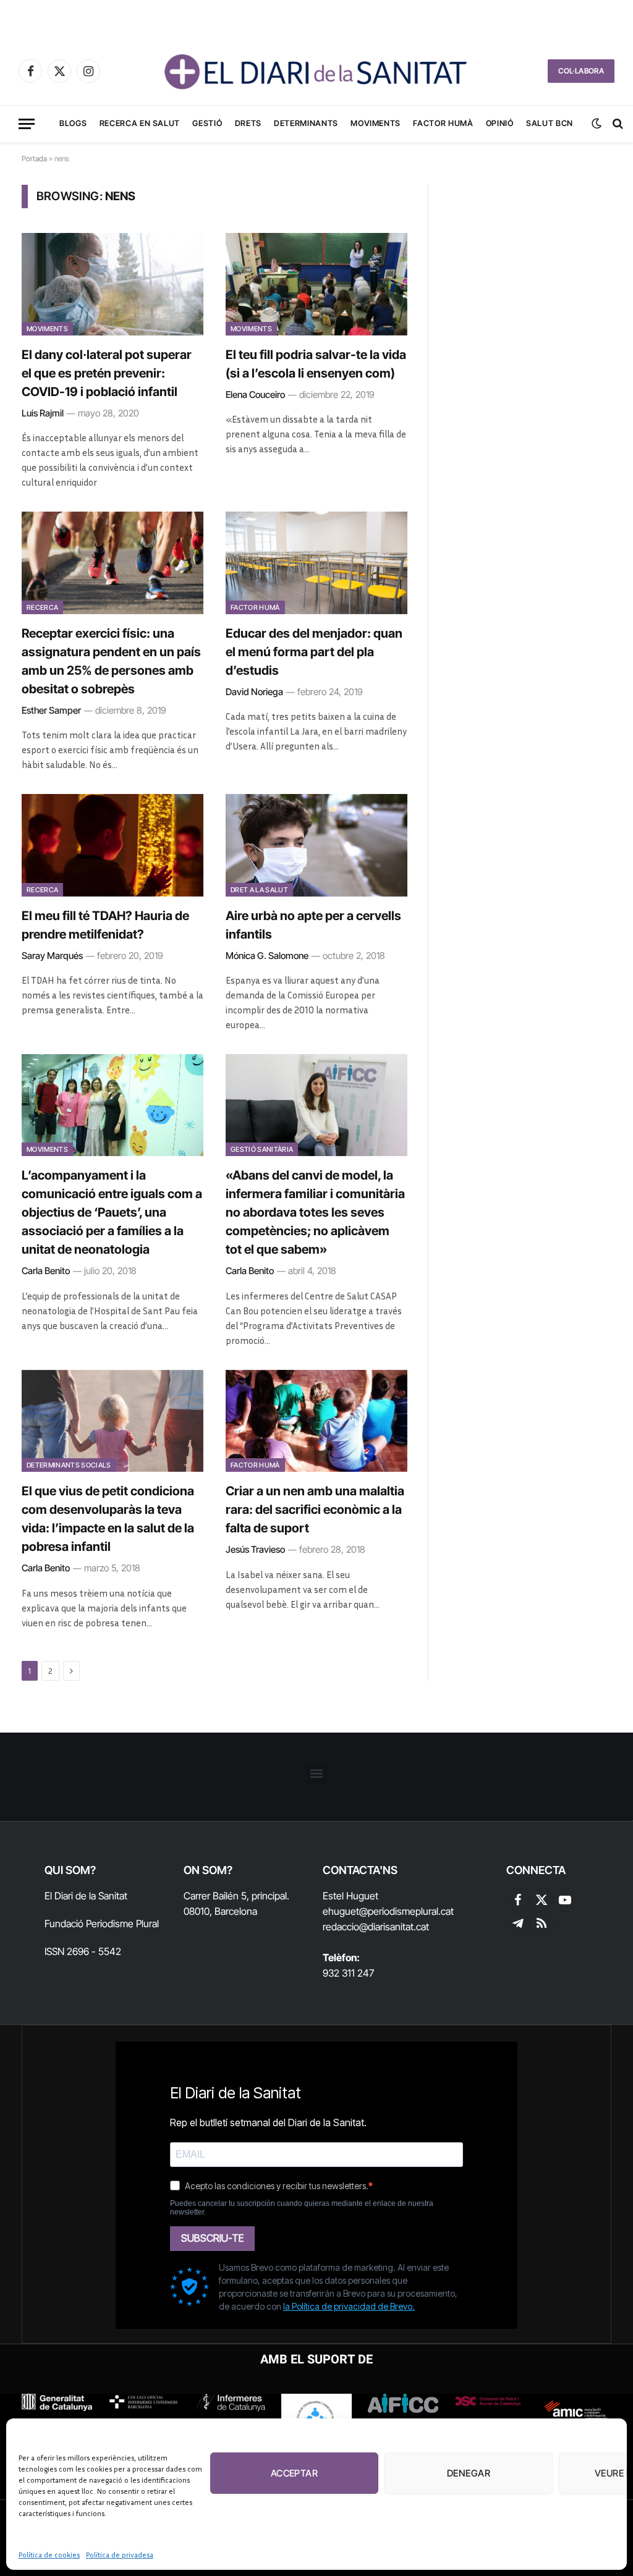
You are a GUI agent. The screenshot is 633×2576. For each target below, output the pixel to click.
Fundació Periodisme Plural (102, 1924)
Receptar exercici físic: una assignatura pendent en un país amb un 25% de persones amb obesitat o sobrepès (111, 661)
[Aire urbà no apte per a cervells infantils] (316, 845)
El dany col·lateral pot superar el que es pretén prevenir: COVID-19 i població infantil (107, 373)
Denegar (469, 2473)
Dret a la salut (259, 890)
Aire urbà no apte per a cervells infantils (313, 925)
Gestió (207, 123)
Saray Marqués (52, 956)
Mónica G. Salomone (267, 956)
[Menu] (27, 124)
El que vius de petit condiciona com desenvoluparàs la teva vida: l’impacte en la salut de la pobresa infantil (108, 1519)
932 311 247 (348, 1973)
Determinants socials (69, 1465)
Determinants (306, 123)
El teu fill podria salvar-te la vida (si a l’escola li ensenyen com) (316, 364)
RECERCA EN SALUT (140, 123)
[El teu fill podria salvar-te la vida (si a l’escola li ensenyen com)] (316, 284)
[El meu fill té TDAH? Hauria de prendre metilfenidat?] (113, 845)
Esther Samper (51, 710)
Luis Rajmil (43, 413)
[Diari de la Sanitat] (316, 71)
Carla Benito (46, 1271)
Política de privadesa (120, 2555)
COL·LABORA (581, 71)
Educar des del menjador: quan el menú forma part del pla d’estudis (314, 652)
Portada (34, 158)
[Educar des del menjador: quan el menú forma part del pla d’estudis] (316, 563)
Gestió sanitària (262, 1149)
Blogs (73, 123)
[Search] (617, 124)
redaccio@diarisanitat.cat (376, 1927)
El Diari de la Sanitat (86, 1896)
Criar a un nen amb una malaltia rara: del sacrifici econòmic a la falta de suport (315, 1510)
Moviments (376, 123)
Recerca (42, 607)
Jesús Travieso (255, 1549)
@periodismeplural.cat (406, 1911)
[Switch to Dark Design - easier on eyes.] (597, 124)
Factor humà (443, 123)
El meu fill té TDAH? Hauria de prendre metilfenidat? (105, 925)
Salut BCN (550, 123)
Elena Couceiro (255, 395)
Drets (248, 123)
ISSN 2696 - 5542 (83, 1951)
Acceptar (295, 2473)
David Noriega (254, 692)
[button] (317, 1774)
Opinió (500, 123)
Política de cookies (49, 2555)
